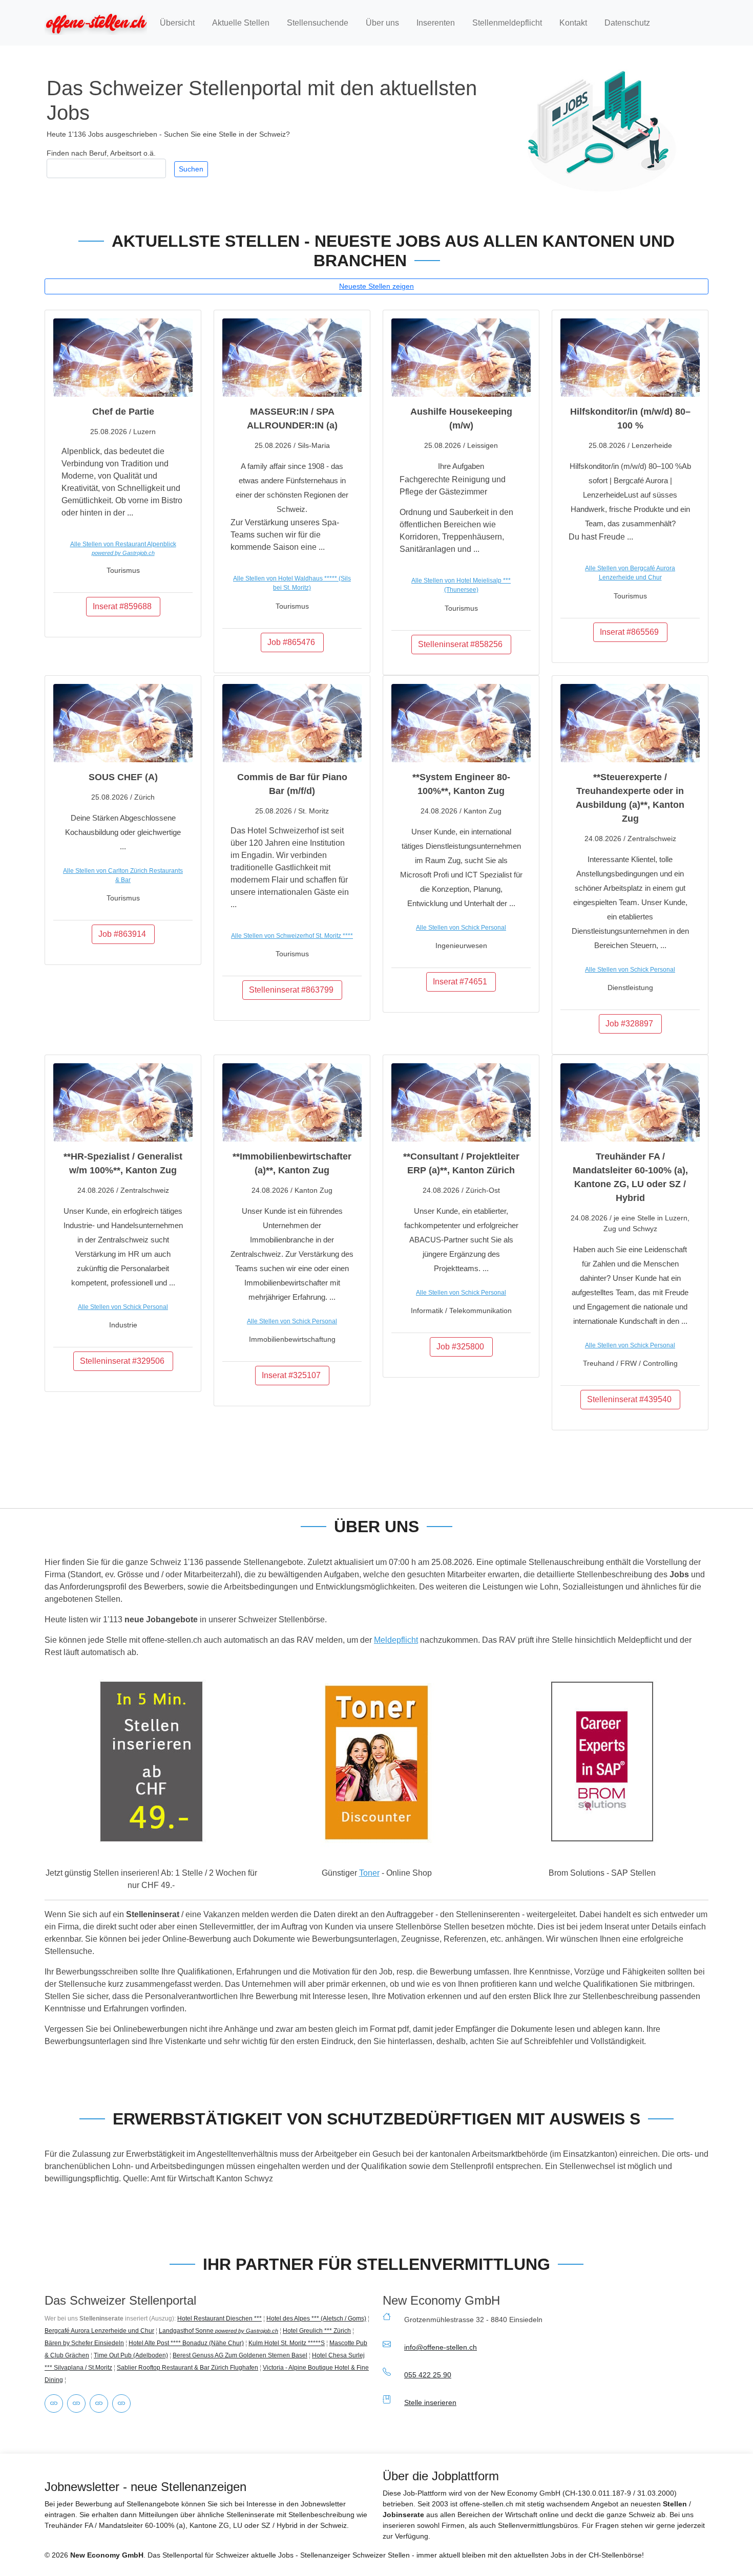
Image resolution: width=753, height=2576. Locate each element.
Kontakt (573, 23)
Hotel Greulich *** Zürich (317, 2331)
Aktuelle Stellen (241, 23)
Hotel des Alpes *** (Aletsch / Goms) (316, 2319)
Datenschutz (627, 23)
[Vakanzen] (96, 23)
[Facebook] (76, 2403)
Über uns (382, 23)
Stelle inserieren (430, 2402)
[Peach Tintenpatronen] (376, 1762)
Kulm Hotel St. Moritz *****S (287, 2343)
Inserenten (436, 23)
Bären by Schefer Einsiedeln (84, 2343)
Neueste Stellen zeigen (376, 286)
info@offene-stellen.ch (441, 2347)
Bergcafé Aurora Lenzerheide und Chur (99, 2331)
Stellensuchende (318, 23)
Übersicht (177, 23)
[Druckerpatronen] (54, 2403)
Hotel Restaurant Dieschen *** (219, 2319)
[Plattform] (99, 2403)
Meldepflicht (396, 1640)
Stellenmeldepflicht (507, 23)
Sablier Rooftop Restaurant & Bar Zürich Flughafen (187, 2368)
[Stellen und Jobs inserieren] (151, 1762)
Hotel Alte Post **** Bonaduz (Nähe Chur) (186, 2343)
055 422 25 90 (428, 2375)
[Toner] (121, 2403)
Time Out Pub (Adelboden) (131, 2355)
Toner (369, 1873)
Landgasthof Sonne (218, 2331)
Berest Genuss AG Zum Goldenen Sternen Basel (240, 2355)
